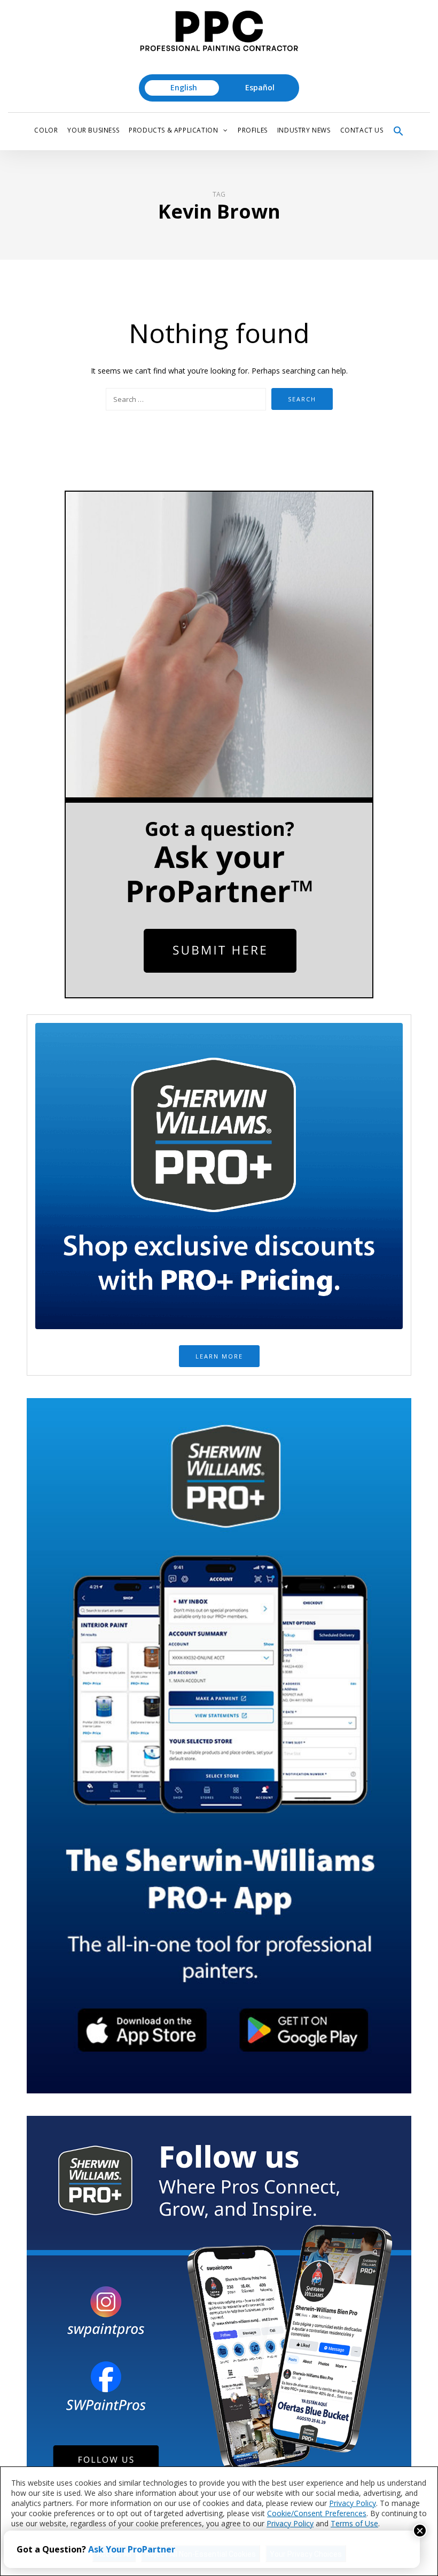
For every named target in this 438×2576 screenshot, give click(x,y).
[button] (398, 131)
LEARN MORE (219, 1356)
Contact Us (362, 130)
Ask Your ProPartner (132, 2549)
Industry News (304, 130)
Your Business (93, 130)
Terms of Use (354, 2523)
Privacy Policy (353, 2503)
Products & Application (173, 130)
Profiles (253, 130)
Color (46, 130)
